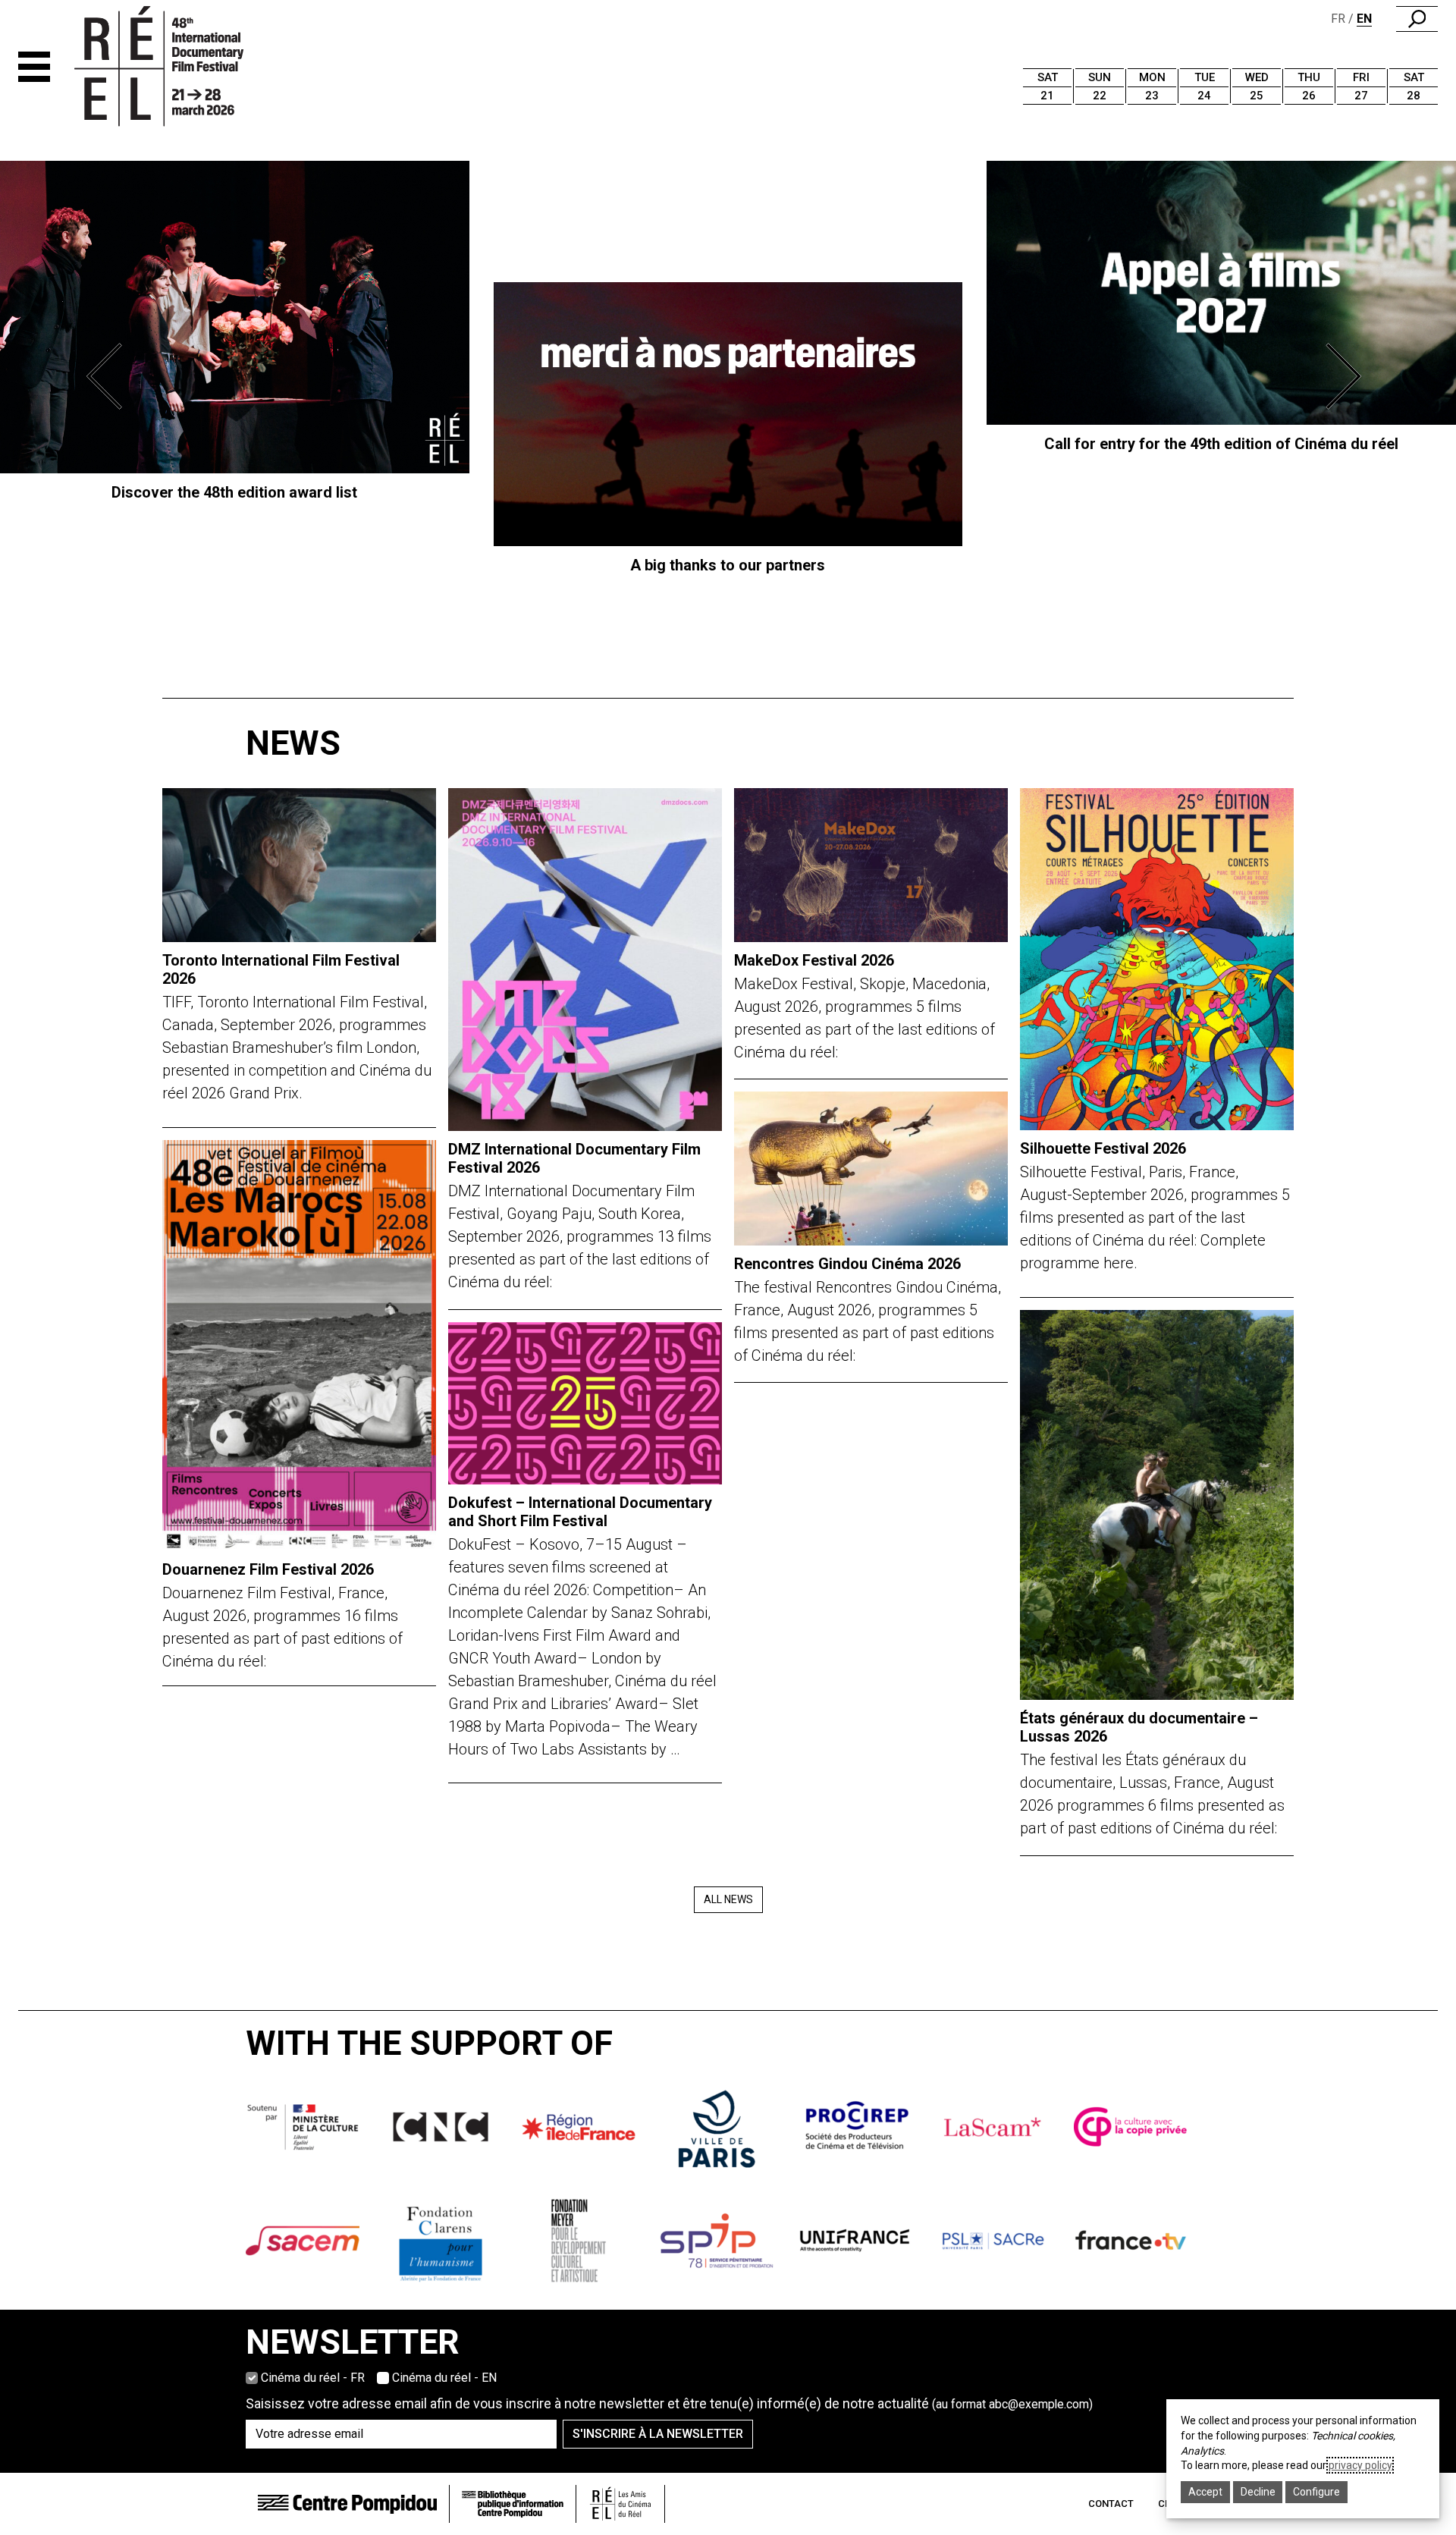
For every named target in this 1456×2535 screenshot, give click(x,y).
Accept (1205, 2492)
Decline (1258, 2492)
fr (1338, 19)
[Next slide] (1347, 376)
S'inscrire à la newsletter (658, 2434)
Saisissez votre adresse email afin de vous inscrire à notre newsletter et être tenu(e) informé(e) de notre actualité (669, 2403)
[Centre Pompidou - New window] (347, 2504)
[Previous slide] (109, 376)
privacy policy (1360, 2465)
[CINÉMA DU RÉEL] (185, 67)
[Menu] (34, 67)
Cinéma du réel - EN (444, 2378)
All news (728, 1899)
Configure (1316, 2492)
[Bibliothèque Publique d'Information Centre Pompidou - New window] (513, 2504)
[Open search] (1417, 19)
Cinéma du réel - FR (313, 2378)
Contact (1111, 2504)
